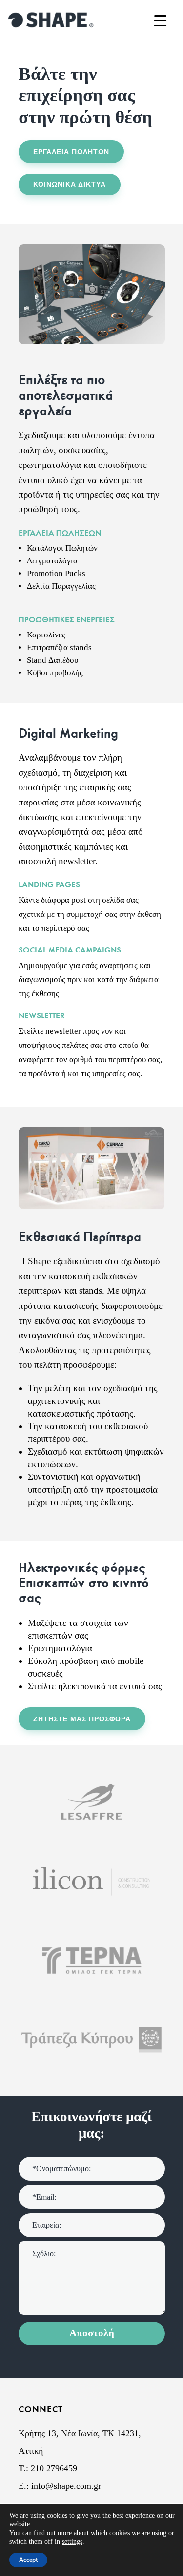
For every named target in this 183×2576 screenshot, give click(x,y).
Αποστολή (92, 2333)
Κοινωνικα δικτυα (70, 184)
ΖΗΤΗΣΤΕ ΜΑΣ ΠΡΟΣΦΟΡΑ (82, 1719)
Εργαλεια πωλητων (71, 152)
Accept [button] (28, 2560)
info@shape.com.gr (66, 2486)
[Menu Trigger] (160, 21)
